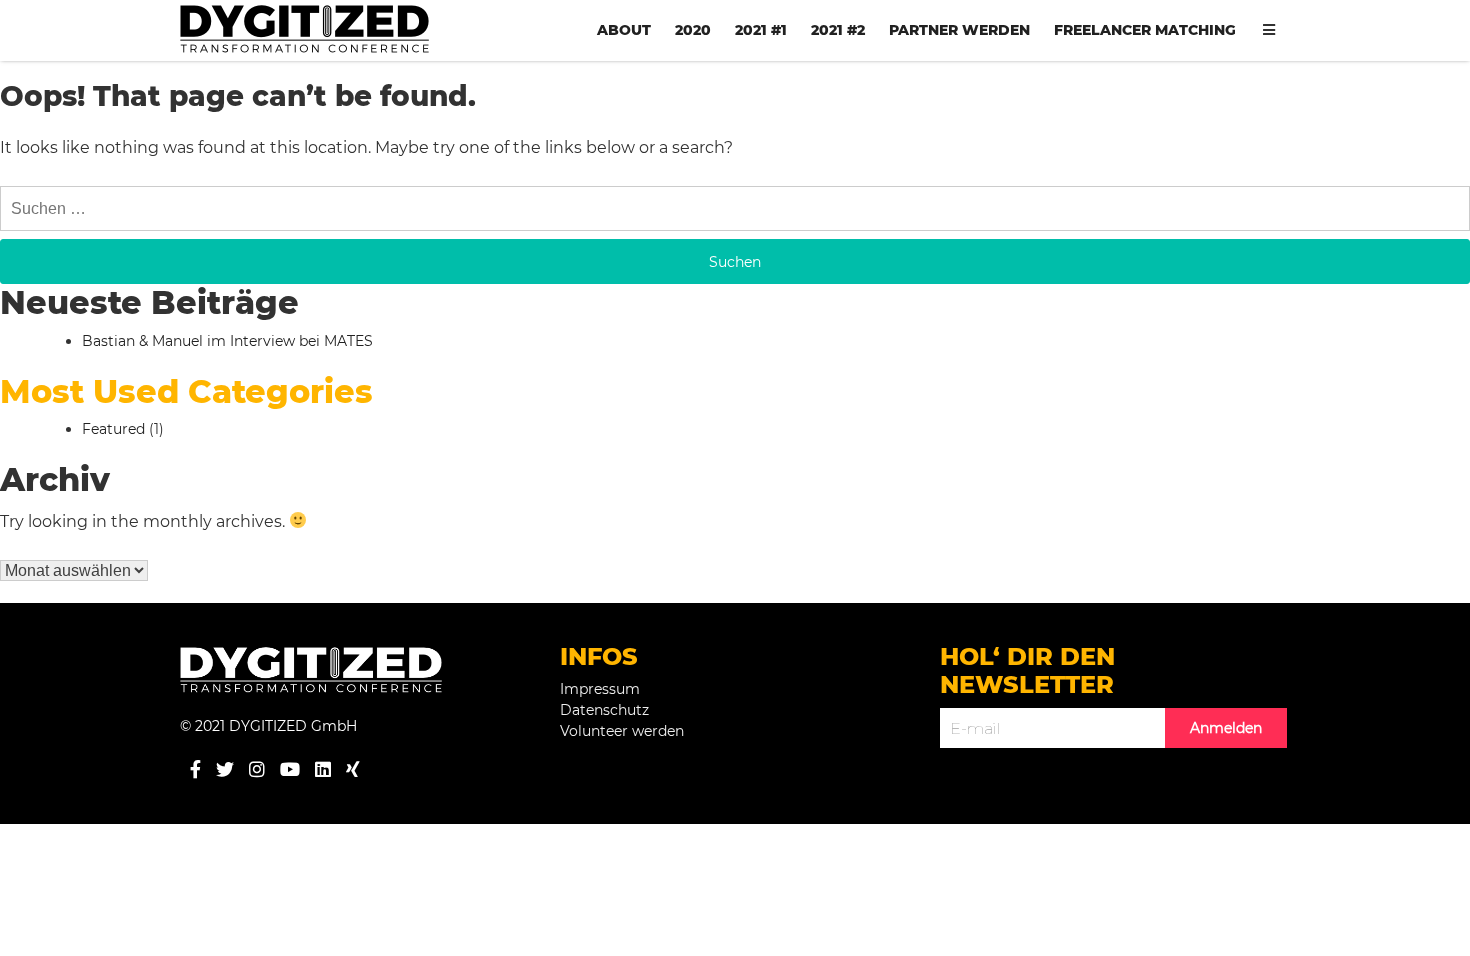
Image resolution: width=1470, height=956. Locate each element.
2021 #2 (838, 30)
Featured (113, 429)
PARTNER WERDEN (959, 30)
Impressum (600, 689)
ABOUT (624, 30)
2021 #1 (761, 30)
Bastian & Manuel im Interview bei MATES (227, 341)
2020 (693, 30)
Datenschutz (604, 710)
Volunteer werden (622, 731)
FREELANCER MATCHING (1145, 30)
